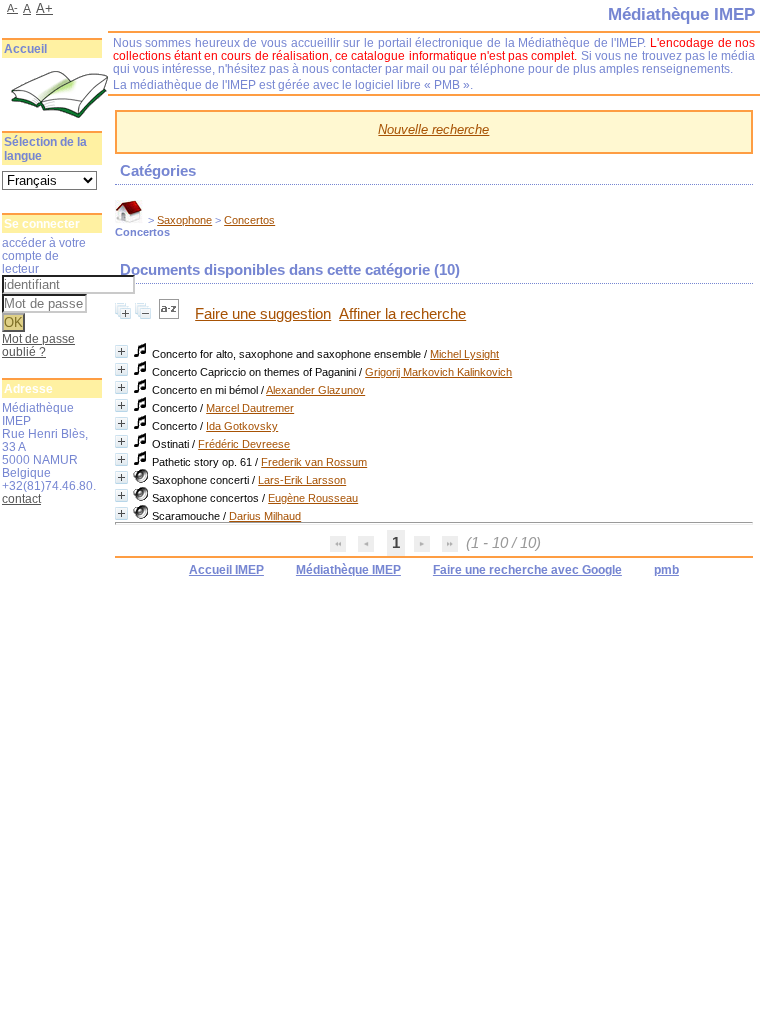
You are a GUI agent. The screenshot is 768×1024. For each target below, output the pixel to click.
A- (12, 8)
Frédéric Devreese (244, 444)
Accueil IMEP (226, 570)
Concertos (249, 220)
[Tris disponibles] (171, 314)
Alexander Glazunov (315, 390)
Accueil (25, 49)
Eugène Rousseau (313, 498)
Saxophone (184, 220)
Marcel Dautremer (250, 408)
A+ (44, 8)
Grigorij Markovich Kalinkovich (438, 372)
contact (21, 498)
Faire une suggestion (263, 314)
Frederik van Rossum (314, 462)
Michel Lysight (464, 354)
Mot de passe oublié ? (38, 345)
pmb (666, 570)
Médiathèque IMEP (348, 570)
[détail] (121, 351)
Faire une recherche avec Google (527, 570)
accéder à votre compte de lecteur (44, 255)
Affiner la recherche (402, 314)
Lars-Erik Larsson (302, 480)
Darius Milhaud (265, 516)
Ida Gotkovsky (242, 426)
